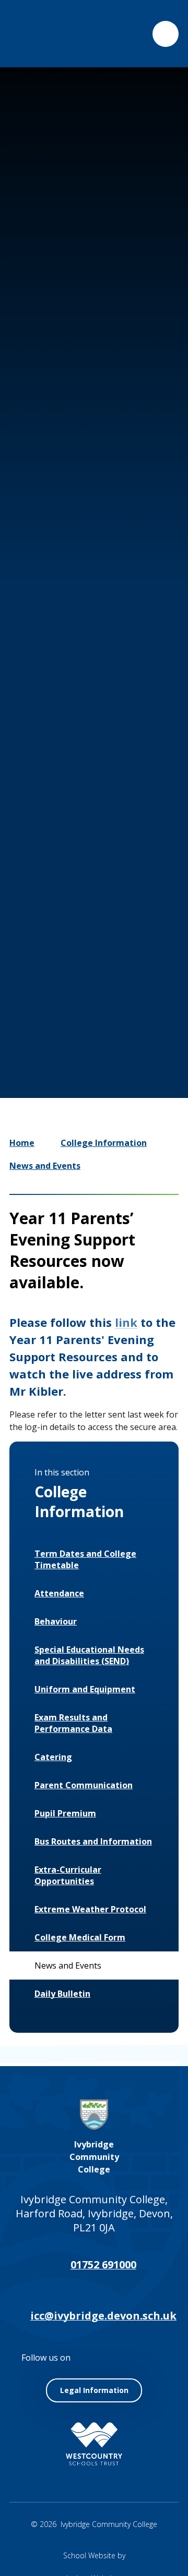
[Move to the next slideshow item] (97, 981)
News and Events (45, 1166)
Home (22, 1143)
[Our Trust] (94, 2444)
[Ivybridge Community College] (33, 34)
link (126, 1322)
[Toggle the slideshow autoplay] (128, 981)
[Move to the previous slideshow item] (66, 981)
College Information (104, 1143)
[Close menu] (166, 34)
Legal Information (94, 2390)
